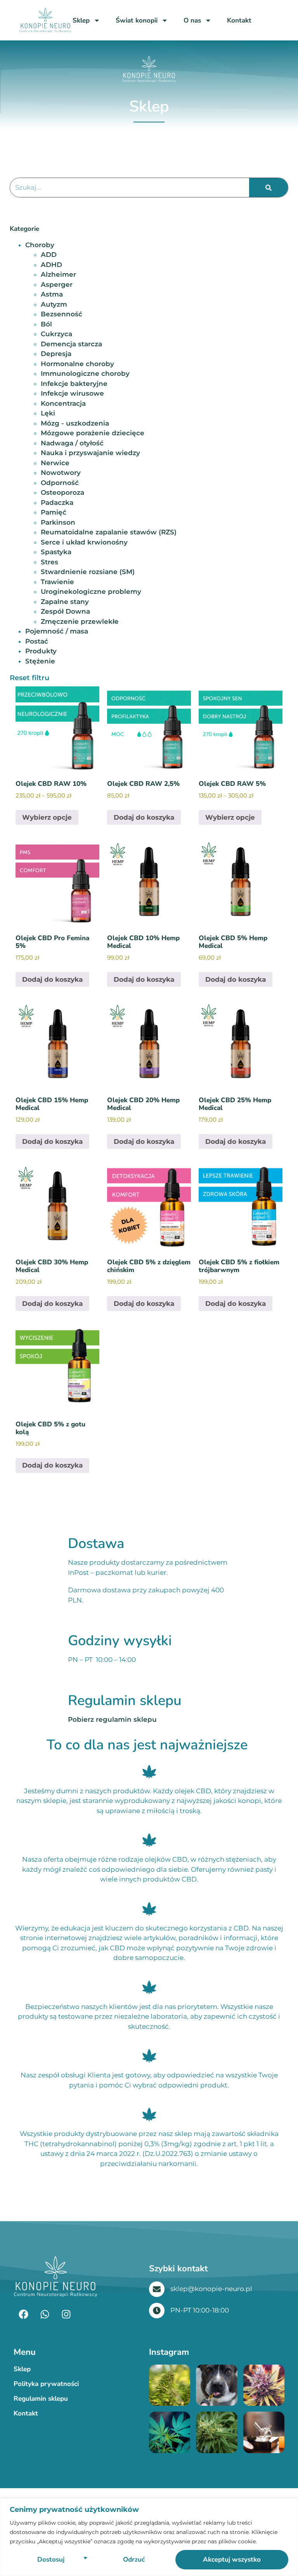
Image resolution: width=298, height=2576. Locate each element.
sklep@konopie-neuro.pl (211, 2289)
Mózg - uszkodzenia (75, 423)
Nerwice (55, 463)
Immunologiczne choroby (85, 373)
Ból (46, 324)
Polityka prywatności (46, 2384)
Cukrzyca (56, 334)
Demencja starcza (71, 344)
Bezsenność (62, 314)
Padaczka (57, 503)
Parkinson (58, 522)
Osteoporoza (62, 492)
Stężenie (40, 661)
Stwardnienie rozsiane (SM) (88, 572)
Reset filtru (29, 678)
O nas (192, 20)
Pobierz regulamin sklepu (112, 1719)
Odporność (60, 483)
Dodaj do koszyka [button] (144, 817)
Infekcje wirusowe (72, 393)
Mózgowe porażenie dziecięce (93, 433)
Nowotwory (61, 473)
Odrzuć (134, 2559)
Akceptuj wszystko (232, 2559)
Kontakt (239, 20)
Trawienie (57, 582)
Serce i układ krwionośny (84, 542)
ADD (49, 255)
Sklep (81, 20)
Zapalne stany (65, 602)
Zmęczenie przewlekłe (80, 621)
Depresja (56, 354)
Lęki (48, 413)
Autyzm (54, 304)
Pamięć (54, 512)
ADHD (51, 265)
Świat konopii (137, 20)
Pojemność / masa (57, 631)
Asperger (57, 284)
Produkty (41, 651)
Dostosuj (51, 2559)
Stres (49, 562)
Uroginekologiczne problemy (91, 592)
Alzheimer (58, 274)
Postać (37, 641)
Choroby (40, 245)
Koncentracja (63, 403)
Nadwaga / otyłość (72, 443)
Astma (52, 294)
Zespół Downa (65, 611)
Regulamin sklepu (41, 2399)
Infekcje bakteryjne (74, 384)
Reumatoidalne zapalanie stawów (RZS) (109, 532)
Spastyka (56, 552)
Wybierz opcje (47, 817)
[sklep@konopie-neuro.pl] (157, 2289)
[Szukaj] (269, 188)
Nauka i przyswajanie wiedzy (90, 453)
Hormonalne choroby (77, 364)
